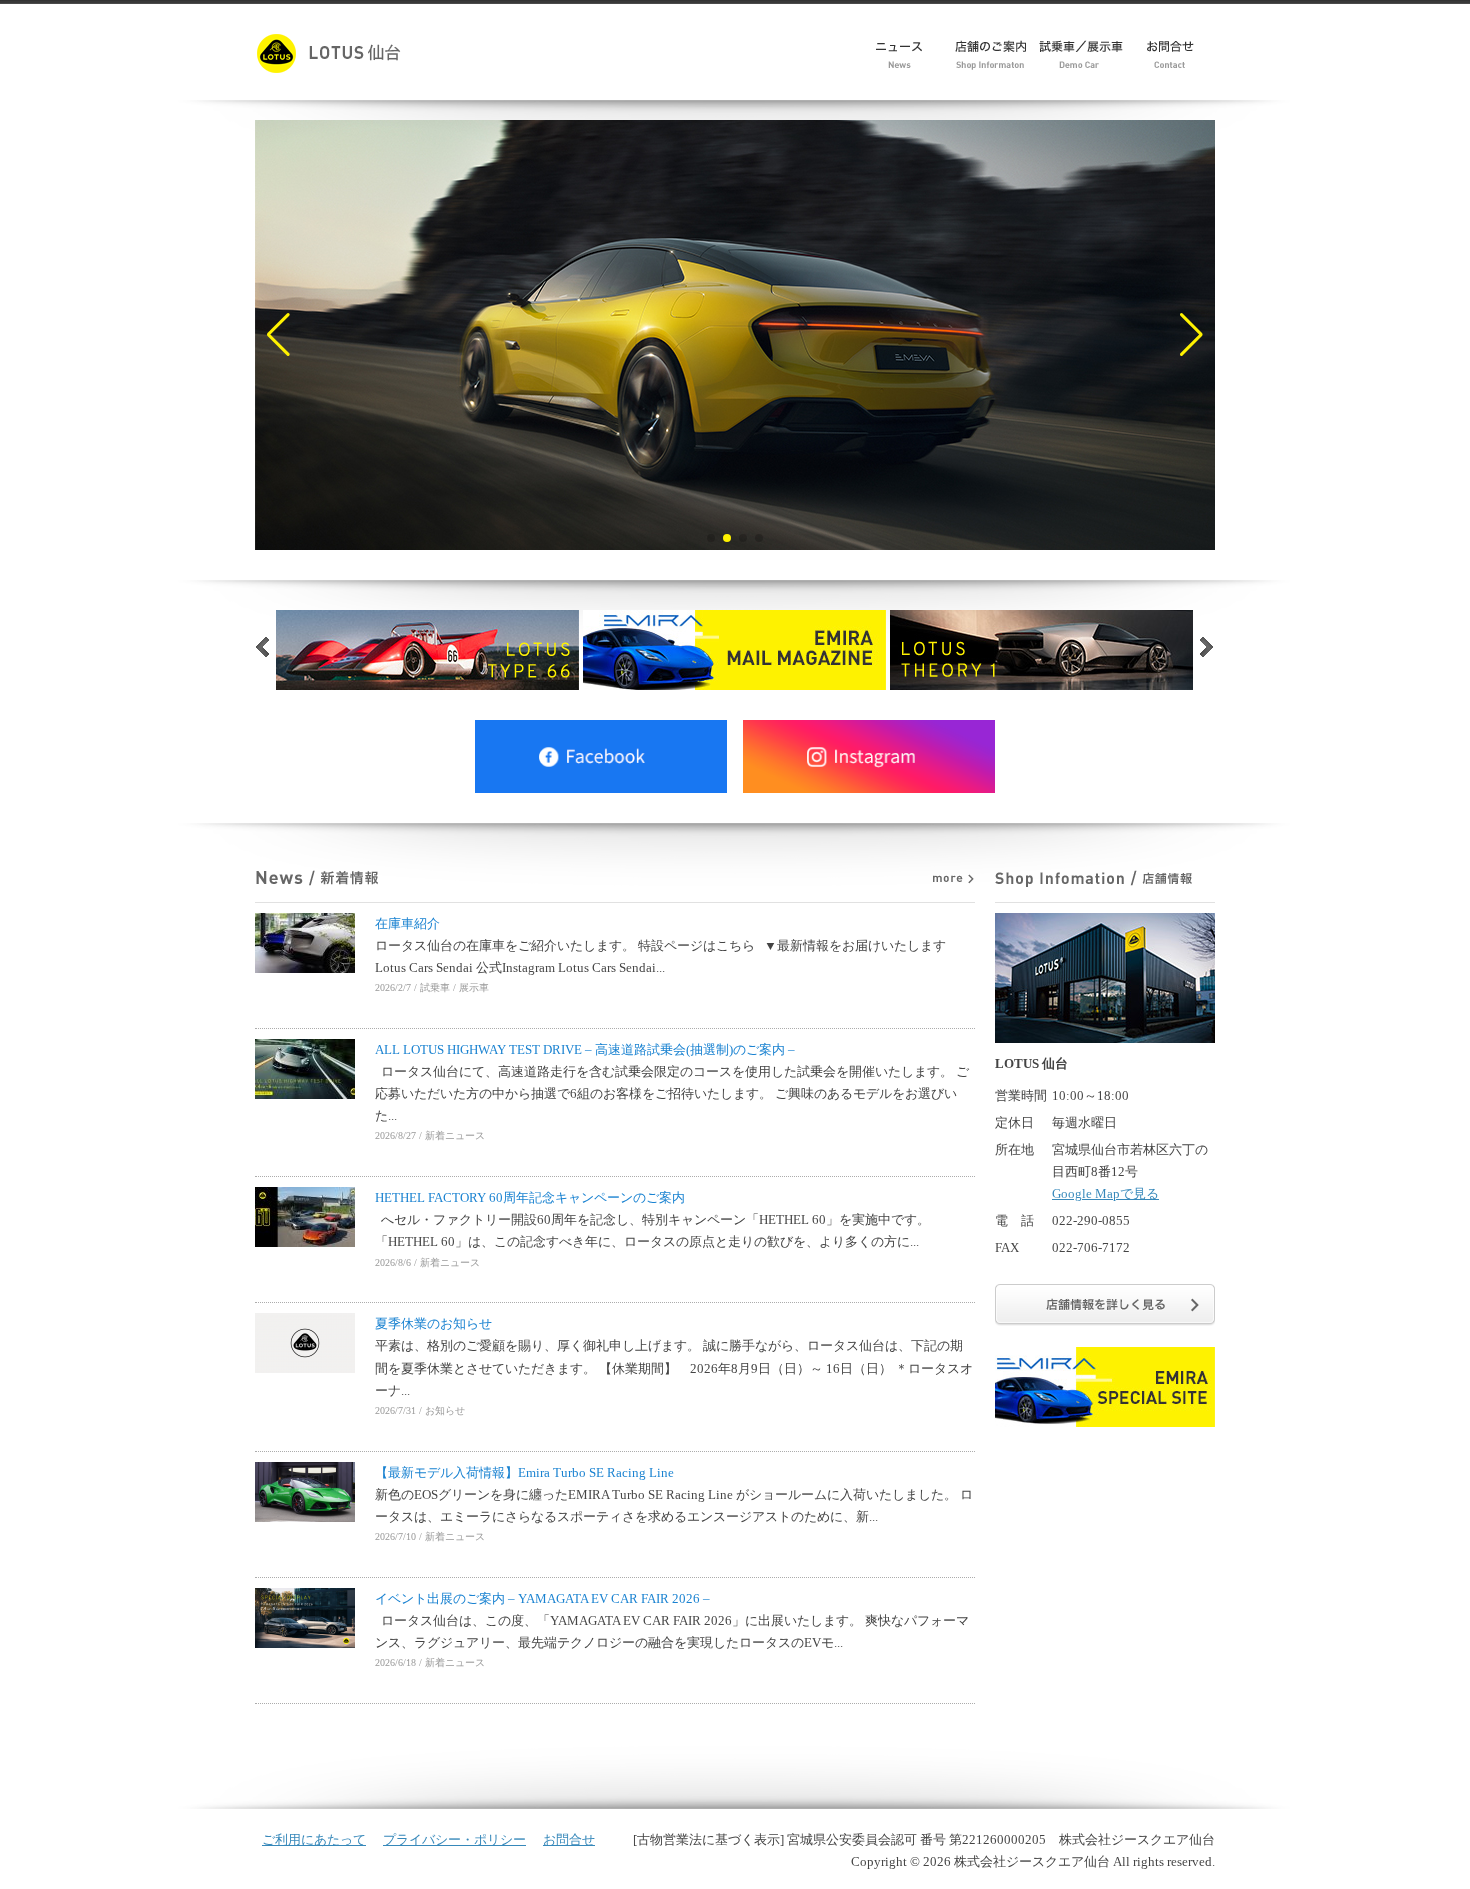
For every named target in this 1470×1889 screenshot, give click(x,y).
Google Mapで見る (1105, 1193)
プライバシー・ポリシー (454, 1839)
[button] (278, 335)
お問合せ (569, 1839)
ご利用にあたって (314, 1839)
